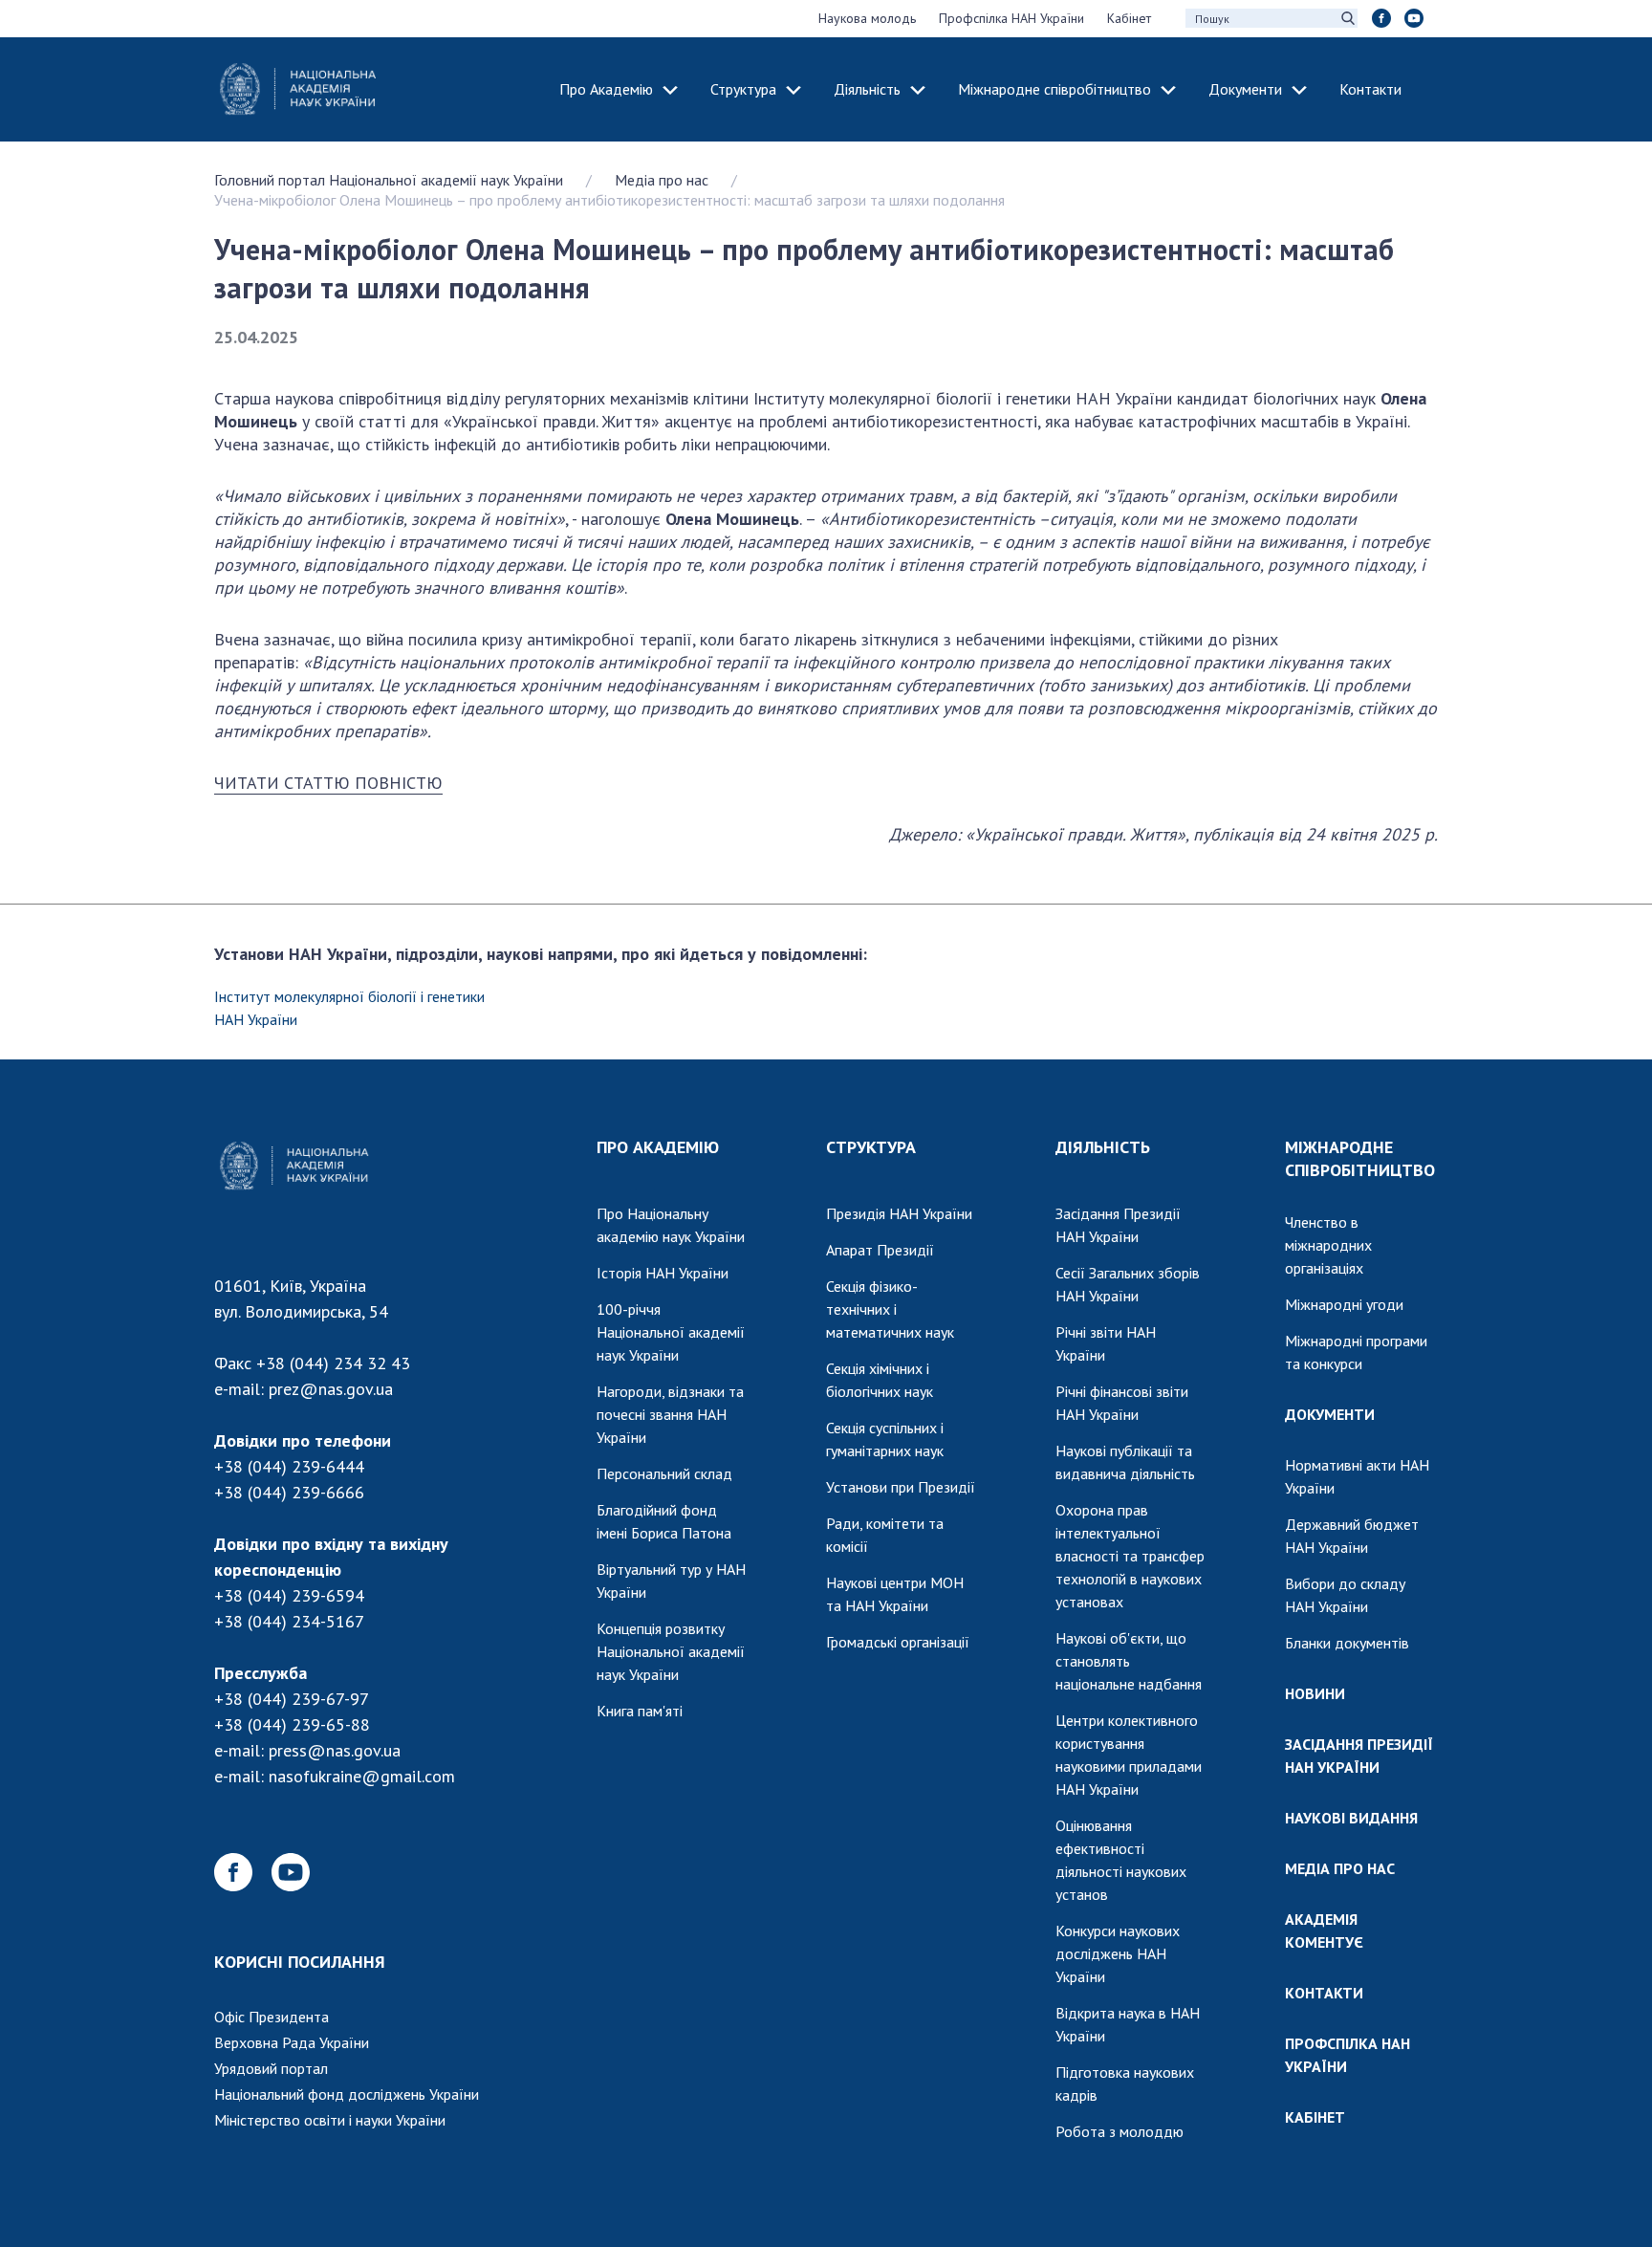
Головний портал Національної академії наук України (389, 180)
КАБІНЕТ (1315, 2117)
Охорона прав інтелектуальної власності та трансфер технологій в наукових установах (1130, 1556)
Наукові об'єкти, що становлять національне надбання (1129, 1661)
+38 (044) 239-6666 (289, 1492)
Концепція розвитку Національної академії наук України (671, 1651)
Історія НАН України (663, 1273)
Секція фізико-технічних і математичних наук (890, 1309)
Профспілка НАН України (1011, 18)
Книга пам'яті (640, 1711)
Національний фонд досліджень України (347, 2094)
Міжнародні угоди (1344, 1304)
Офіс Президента (272, 2017)
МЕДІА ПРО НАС (1340, 1868)
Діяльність (867, 89)
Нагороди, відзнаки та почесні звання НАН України (670, 1414)
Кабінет (1129, 18)
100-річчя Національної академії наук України (671, 1332)
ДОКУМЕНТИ (1330, 1414)
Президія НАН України (899, 1213)
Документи (1245, 89)
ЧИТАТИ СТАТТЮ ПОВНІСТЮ (328, 783)
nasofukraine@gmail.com (362, 1776)
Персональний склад (664, 1473)
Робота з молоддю (1119, 2131)
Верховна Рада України (292, 2042)
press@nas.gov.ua (335, 1750)
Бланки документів (1347, 1643)
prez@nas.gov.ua (331, 1389)
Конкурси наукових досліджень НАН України (1118, 1953)
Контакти (1370, 89)
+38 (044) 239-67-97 (292, 1699)
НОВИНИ (1315, 1693)
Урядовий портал (271, 2068)
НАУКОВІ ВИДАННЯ (1351, 1818)
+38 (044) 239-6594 (289, 1595)
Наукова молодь (867, 18)
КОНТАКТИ (1324, 1993)
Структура (743, 89)
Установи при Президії (901, 1487)
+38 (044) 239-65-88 (292, 1724)
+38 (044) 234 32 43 (333, 1363)
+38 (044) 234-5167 (289, 1621)
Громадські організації (898, 1642)
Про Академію (606, 89)
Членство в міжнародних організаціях (1328, 1245)
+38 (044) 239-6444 (289, 1466)
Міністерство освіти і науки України (330, 2120)
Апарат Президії (880, 1250)
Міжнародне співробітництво (1054, 89)
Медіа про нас (662, 180)
